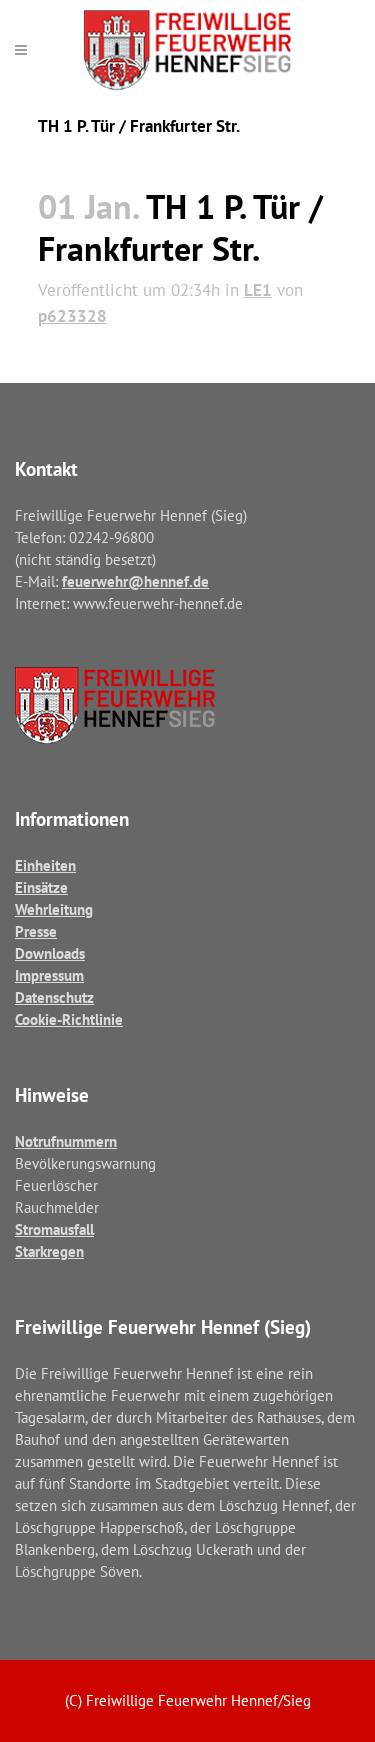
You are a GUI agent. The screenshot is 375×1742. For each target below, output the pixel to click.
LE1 (258, 290)
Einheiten (45, 865)
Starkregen (49, 1251)
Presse (36, 931)
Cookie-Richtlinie (69, 1019)
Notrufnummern (66, 1141)
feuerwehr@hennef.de (135, 581)
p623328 (72, 316)
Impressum (49, 975)
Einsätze (41, 887)
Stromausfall (54, 1229)
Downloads (50, 953)
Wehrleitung (54, 909)
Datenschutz (54, 997)
